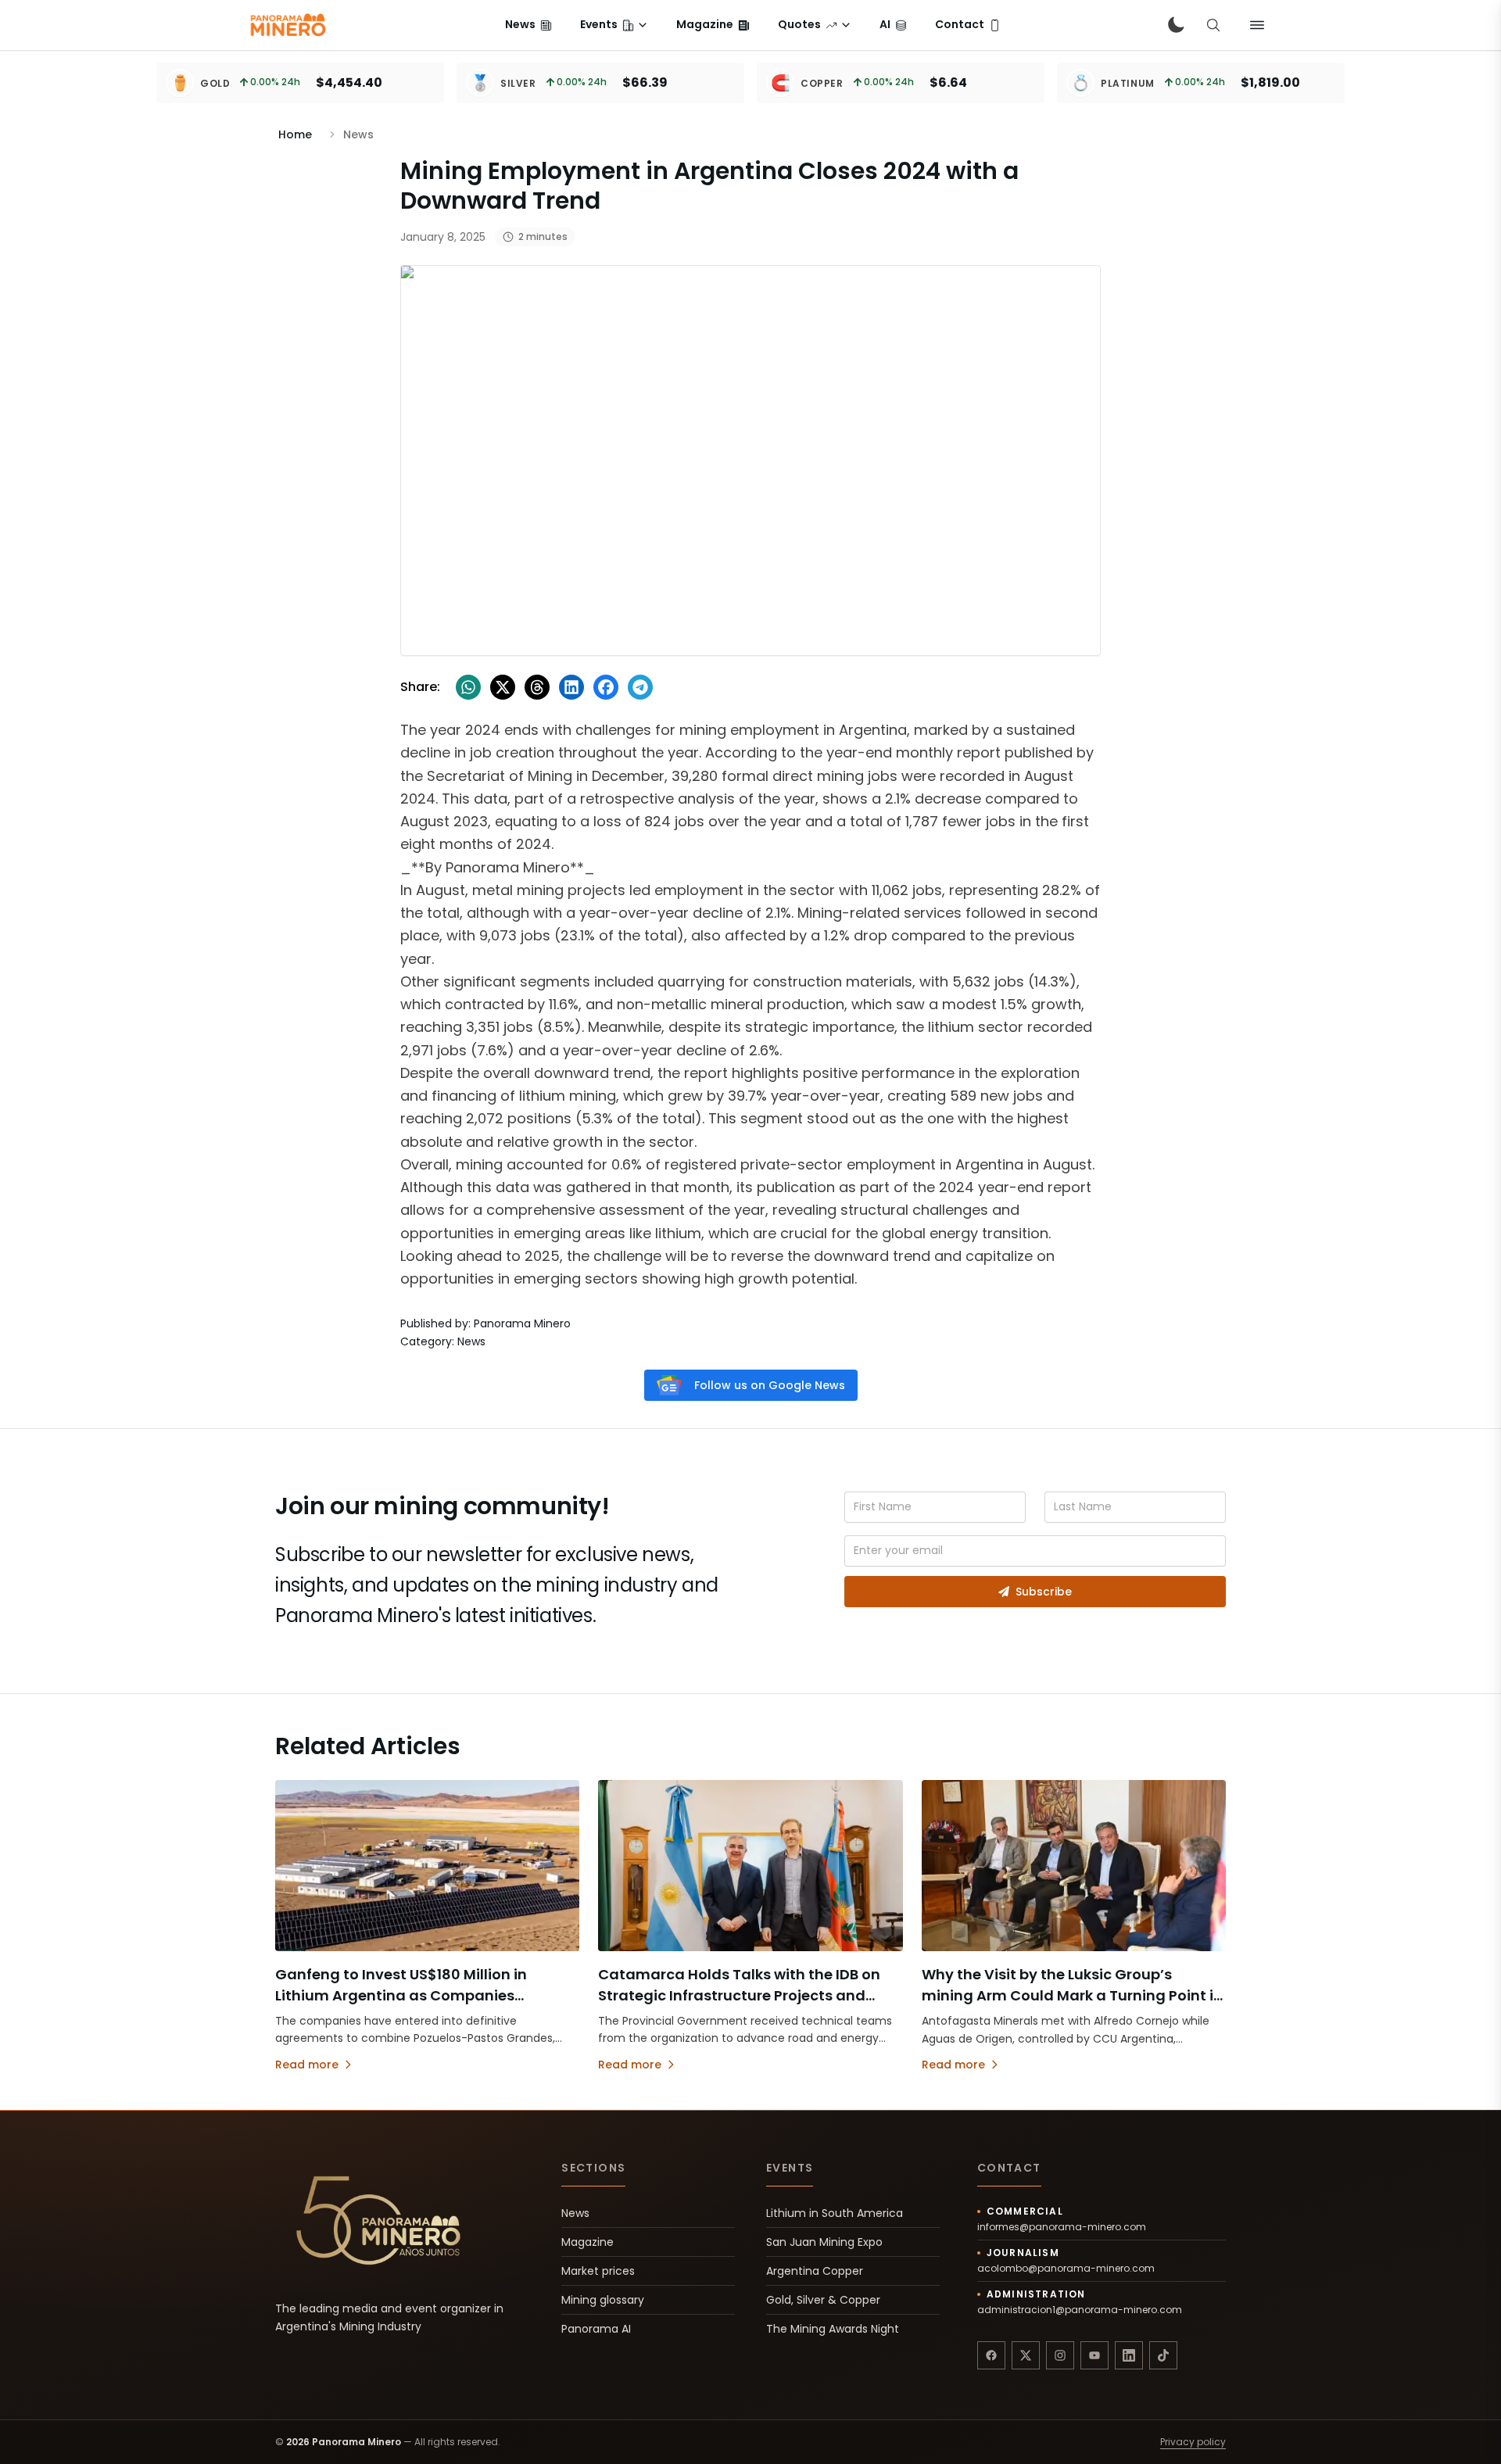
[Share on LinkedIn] (571, 687)
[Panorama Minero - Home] (287, 25)
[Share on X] (503, 687)
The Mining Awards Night (833, 2329)
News (575, 2213)
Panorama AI (596, 2329)
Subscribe (1044, 1592)
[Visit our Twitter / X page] (1026, 2355)
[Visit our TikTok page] (1163, 2355)
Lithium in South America (835, 2213)
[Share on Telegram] (640, 687)
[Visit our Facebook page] (991, 2355)
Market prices (598, 2271)
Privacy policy (1193, 2442)
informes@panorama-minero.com (1062, 2227)
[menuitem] (528, 25)
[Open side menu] (1257, 25)
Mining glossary (603, 2300)
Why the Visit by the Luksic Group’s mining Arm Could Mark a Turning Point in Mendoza (1072, 1995)
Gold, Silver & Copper (823, 2300)
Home (295, 134)
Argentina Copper (815, 2271)
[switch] (1176, 25)
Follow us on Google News (770, 1385)
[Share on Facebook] (606, 687)
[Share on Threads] (537, 687)
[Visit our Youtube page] (1094, 2355)
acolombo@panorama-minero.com (1066, 2269)
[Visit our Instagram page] (1060, 2355)
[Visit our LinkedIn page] (1129, 2355)
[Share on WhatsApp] (468, 687)
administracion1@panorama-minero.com (1080, 2310)
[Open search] (1213, 25)
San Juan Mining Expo (824, 2242)
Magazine (588, 2242)
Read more (307, 2065)
